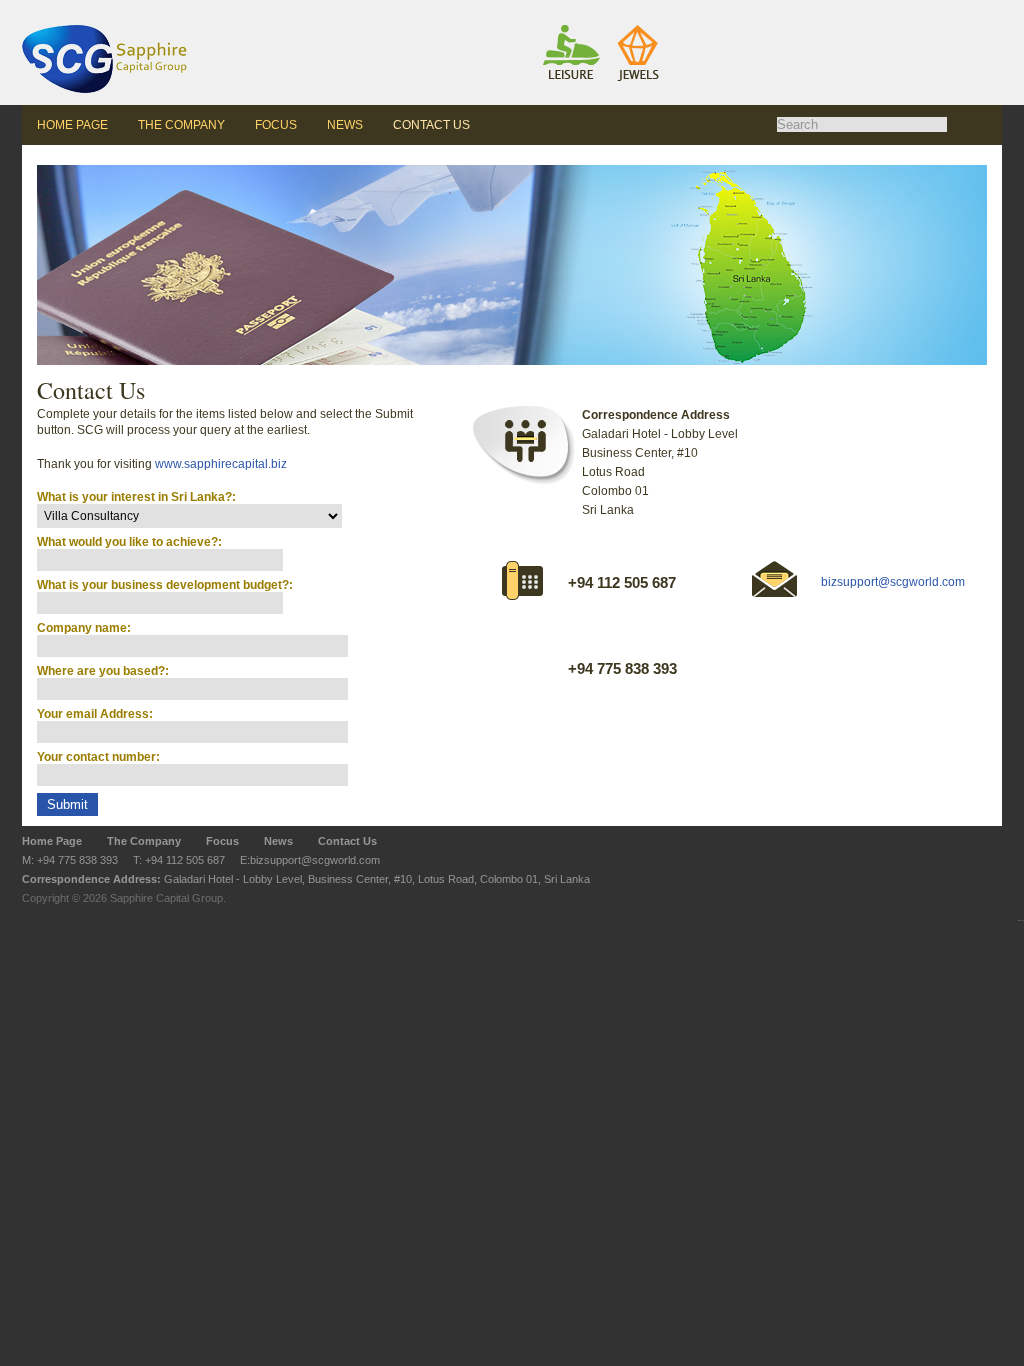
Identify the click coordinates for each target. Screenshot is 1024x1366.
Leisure (540, 1)
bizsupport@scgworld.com (893, 582)
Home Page (72, 125)
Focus (276, 125)
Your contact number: (98, 757)
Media (740, 1)
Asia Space (474, 1)
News (345, 125)
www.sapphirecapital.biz (221, 464)
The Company (181, 125)
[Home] (142, 52)
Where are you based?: (103, 671)
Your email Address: (95, 714)
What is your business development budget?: (165, 585)
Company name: (84, 628)
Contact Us (431, 125)
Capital (807, 1)
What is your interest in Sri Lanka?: (136, 497)
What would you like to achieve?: (129, 542)
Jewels (606, 1)
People (673, 1)
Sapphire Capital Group (166, 898)
